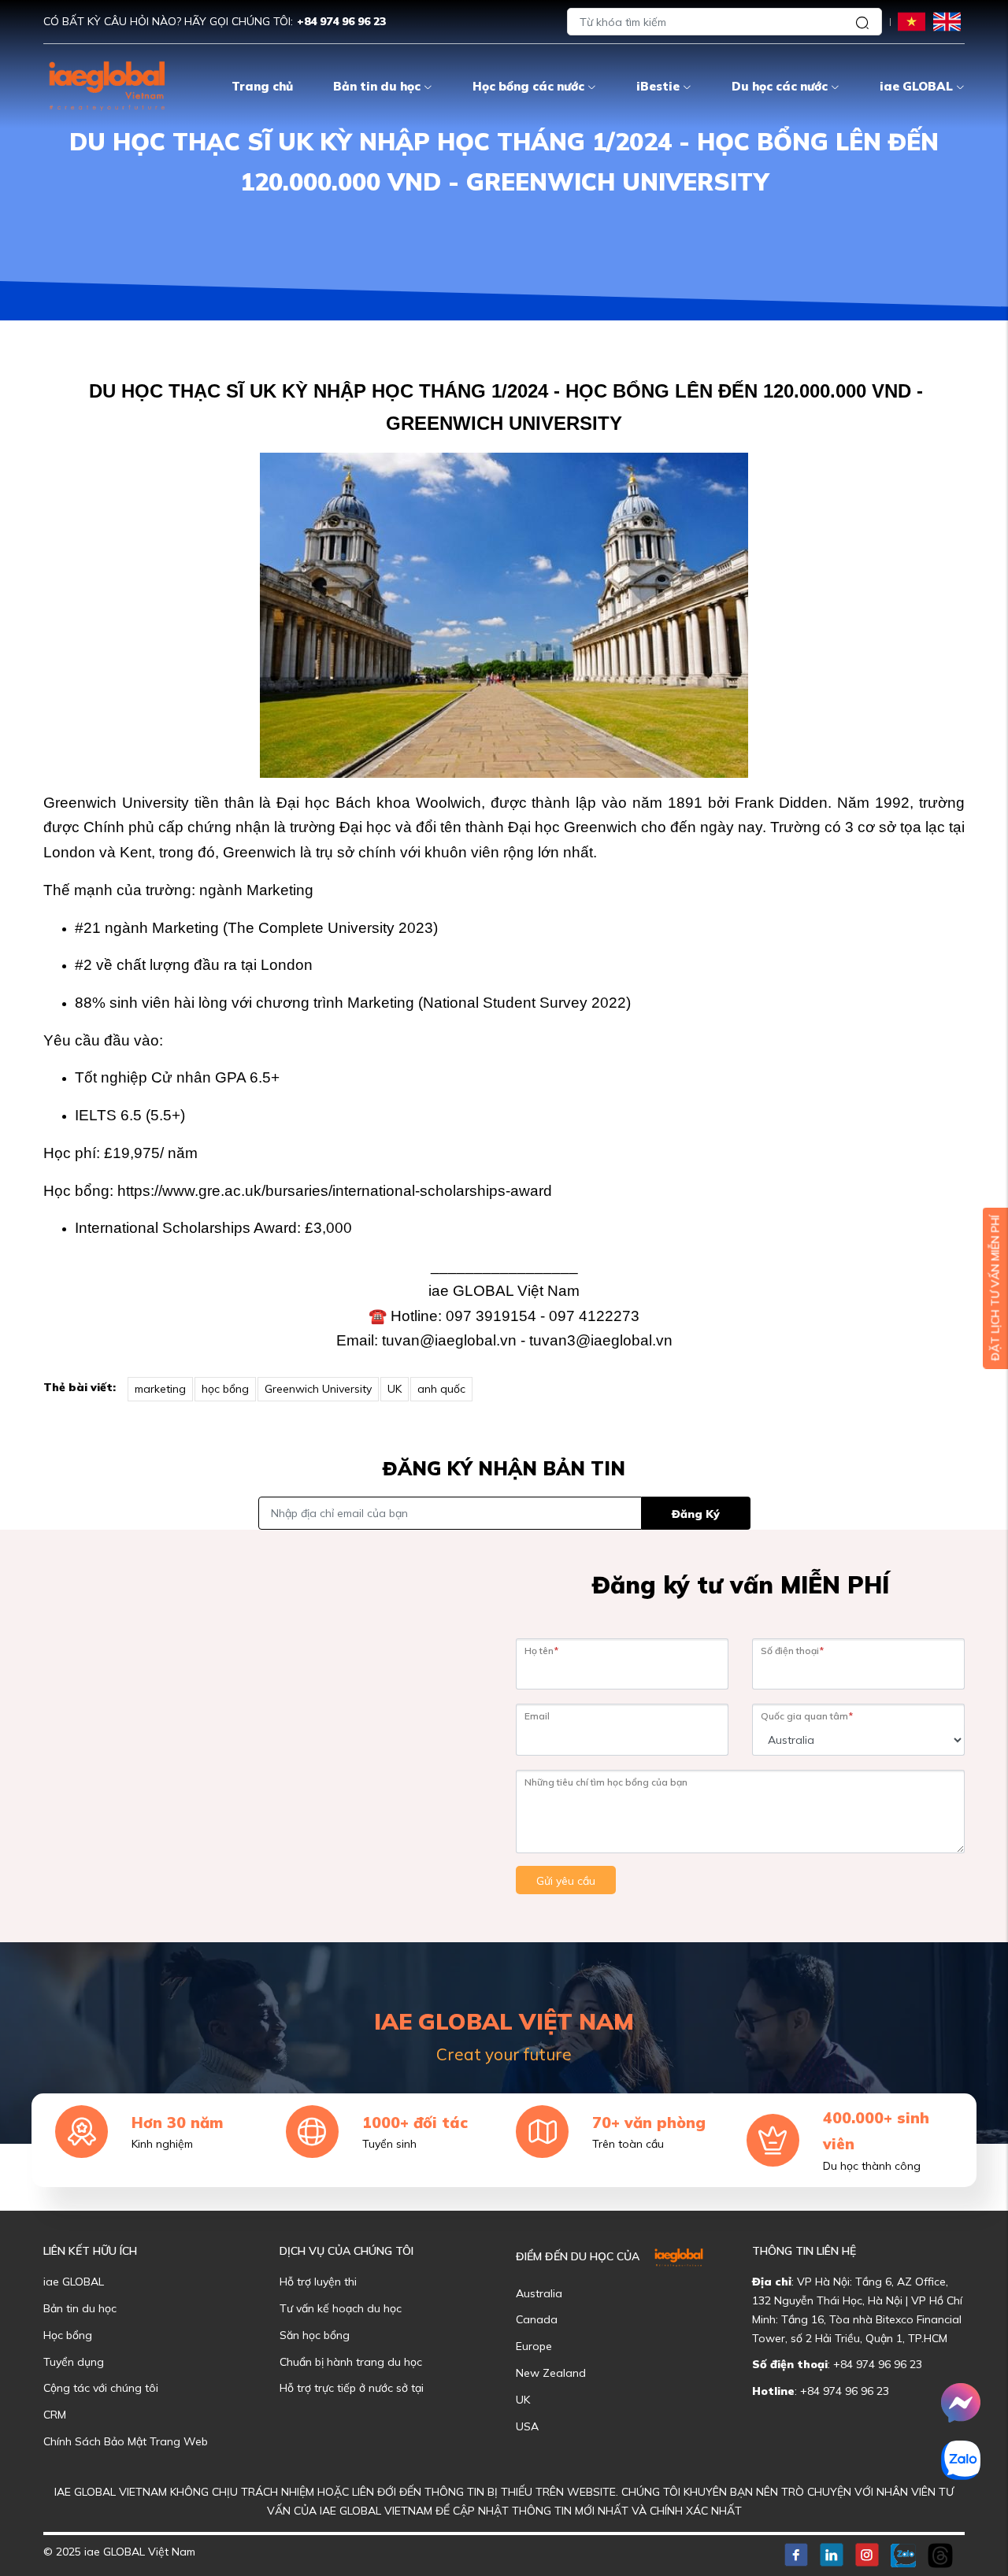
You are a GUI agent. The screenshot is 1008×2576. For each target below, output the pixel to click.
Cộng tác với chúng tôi (101, 2388)
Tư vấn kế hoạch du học (341, 2308)
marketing (160, 1389)
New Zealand (551, 2373)
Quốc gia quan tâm (807, 1716)
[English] (947, 21)
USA (527, 2426)
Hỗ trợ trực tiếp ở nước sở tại (352, 2388)
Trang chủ (262, 86)
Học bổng (68, 2335)
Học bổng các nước (528, 86)
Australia (539, 2293)
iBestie (658, 86)
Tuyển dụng (74, 2362)
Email (537, 1716)
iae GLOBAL (916, 86)
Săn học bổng (315, 2335)
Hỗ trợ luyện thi (318, 2282)
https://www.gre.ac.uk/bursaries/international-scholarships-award (335, 1191)
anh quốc (441, 1389)
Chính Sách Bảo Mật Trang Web (126, 2441)
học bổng (225, 1389)
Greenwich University (318, 1389)
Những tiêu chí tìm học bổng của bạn (606, 1782)
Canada (537, 2319)
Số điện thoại (792, 1651)
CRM (55, 2415)
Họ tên (541, 1651)
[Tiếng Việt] (912, 21)
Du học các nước (780, 86)
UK (395, 1389)
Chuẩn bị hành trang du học (351, 2362)
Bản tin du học (377, 86)
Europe (534, 2346)
